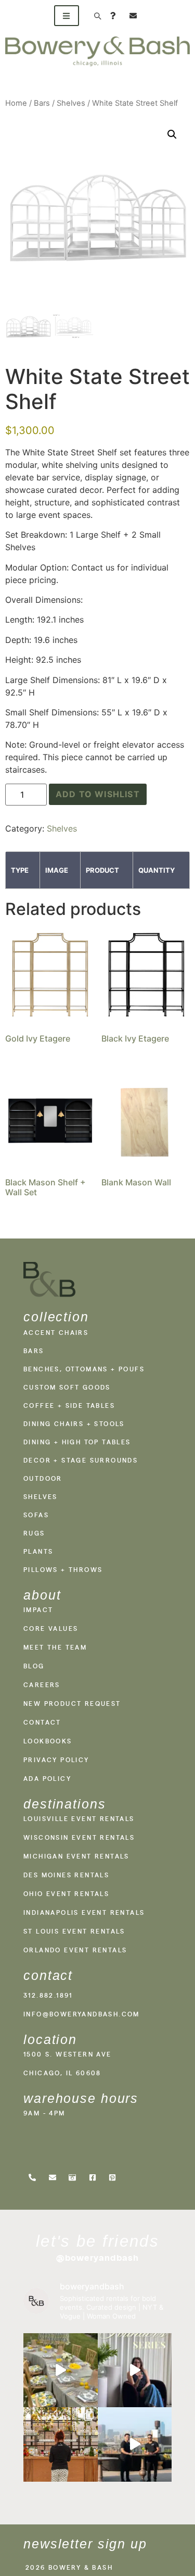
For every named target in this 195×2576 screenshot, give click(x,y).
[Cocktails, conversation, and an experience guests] (61, 2444)
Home (16, 103)
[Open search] (97, 16)
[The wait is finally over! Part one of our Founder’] (135, 2370)
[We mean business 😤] (135, 2444)
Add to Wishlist (98, 794)
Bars (42, 103)
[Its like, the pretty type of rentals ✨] (61, 2370)
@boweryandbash (98, 2258)
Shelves (71, 103)
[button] (172, 134)
